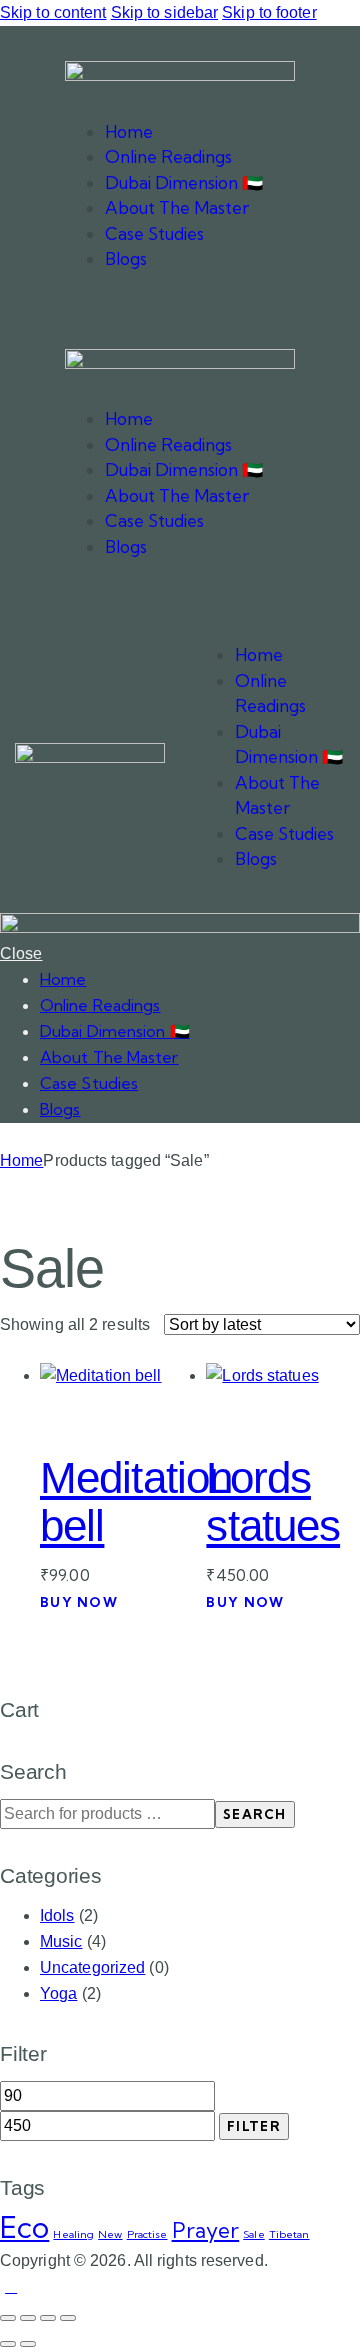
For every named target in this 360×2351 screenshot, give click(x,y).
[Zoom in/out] (8, 2318)
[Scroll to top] (11, 2286)
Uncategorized (92, 1967)
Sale (253, 2234)
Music (61, 1941)
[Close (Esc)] (68, 2318)
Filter (254, 2126)
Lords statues (273, 1501)
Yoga (58, 1993)
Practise (147, 2234)
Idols (57, 1915)
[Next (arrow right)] (28, 2344)
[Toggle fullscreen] (28, 2318)
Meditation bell (136, 1501)
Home (21, 1160)
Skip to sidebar (165, 12)
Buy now (245, 1602)
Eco (24, 2227)
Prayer (206, 2230)
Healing (73, 2234)
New (110, 2234)
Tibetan (289, 2234)
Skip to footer (269, 12)
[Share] (48, 2318)
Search (255, 1814)
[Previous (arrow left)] (8, 2344)
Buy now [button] (79, 1602)
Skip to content (53, 12)
